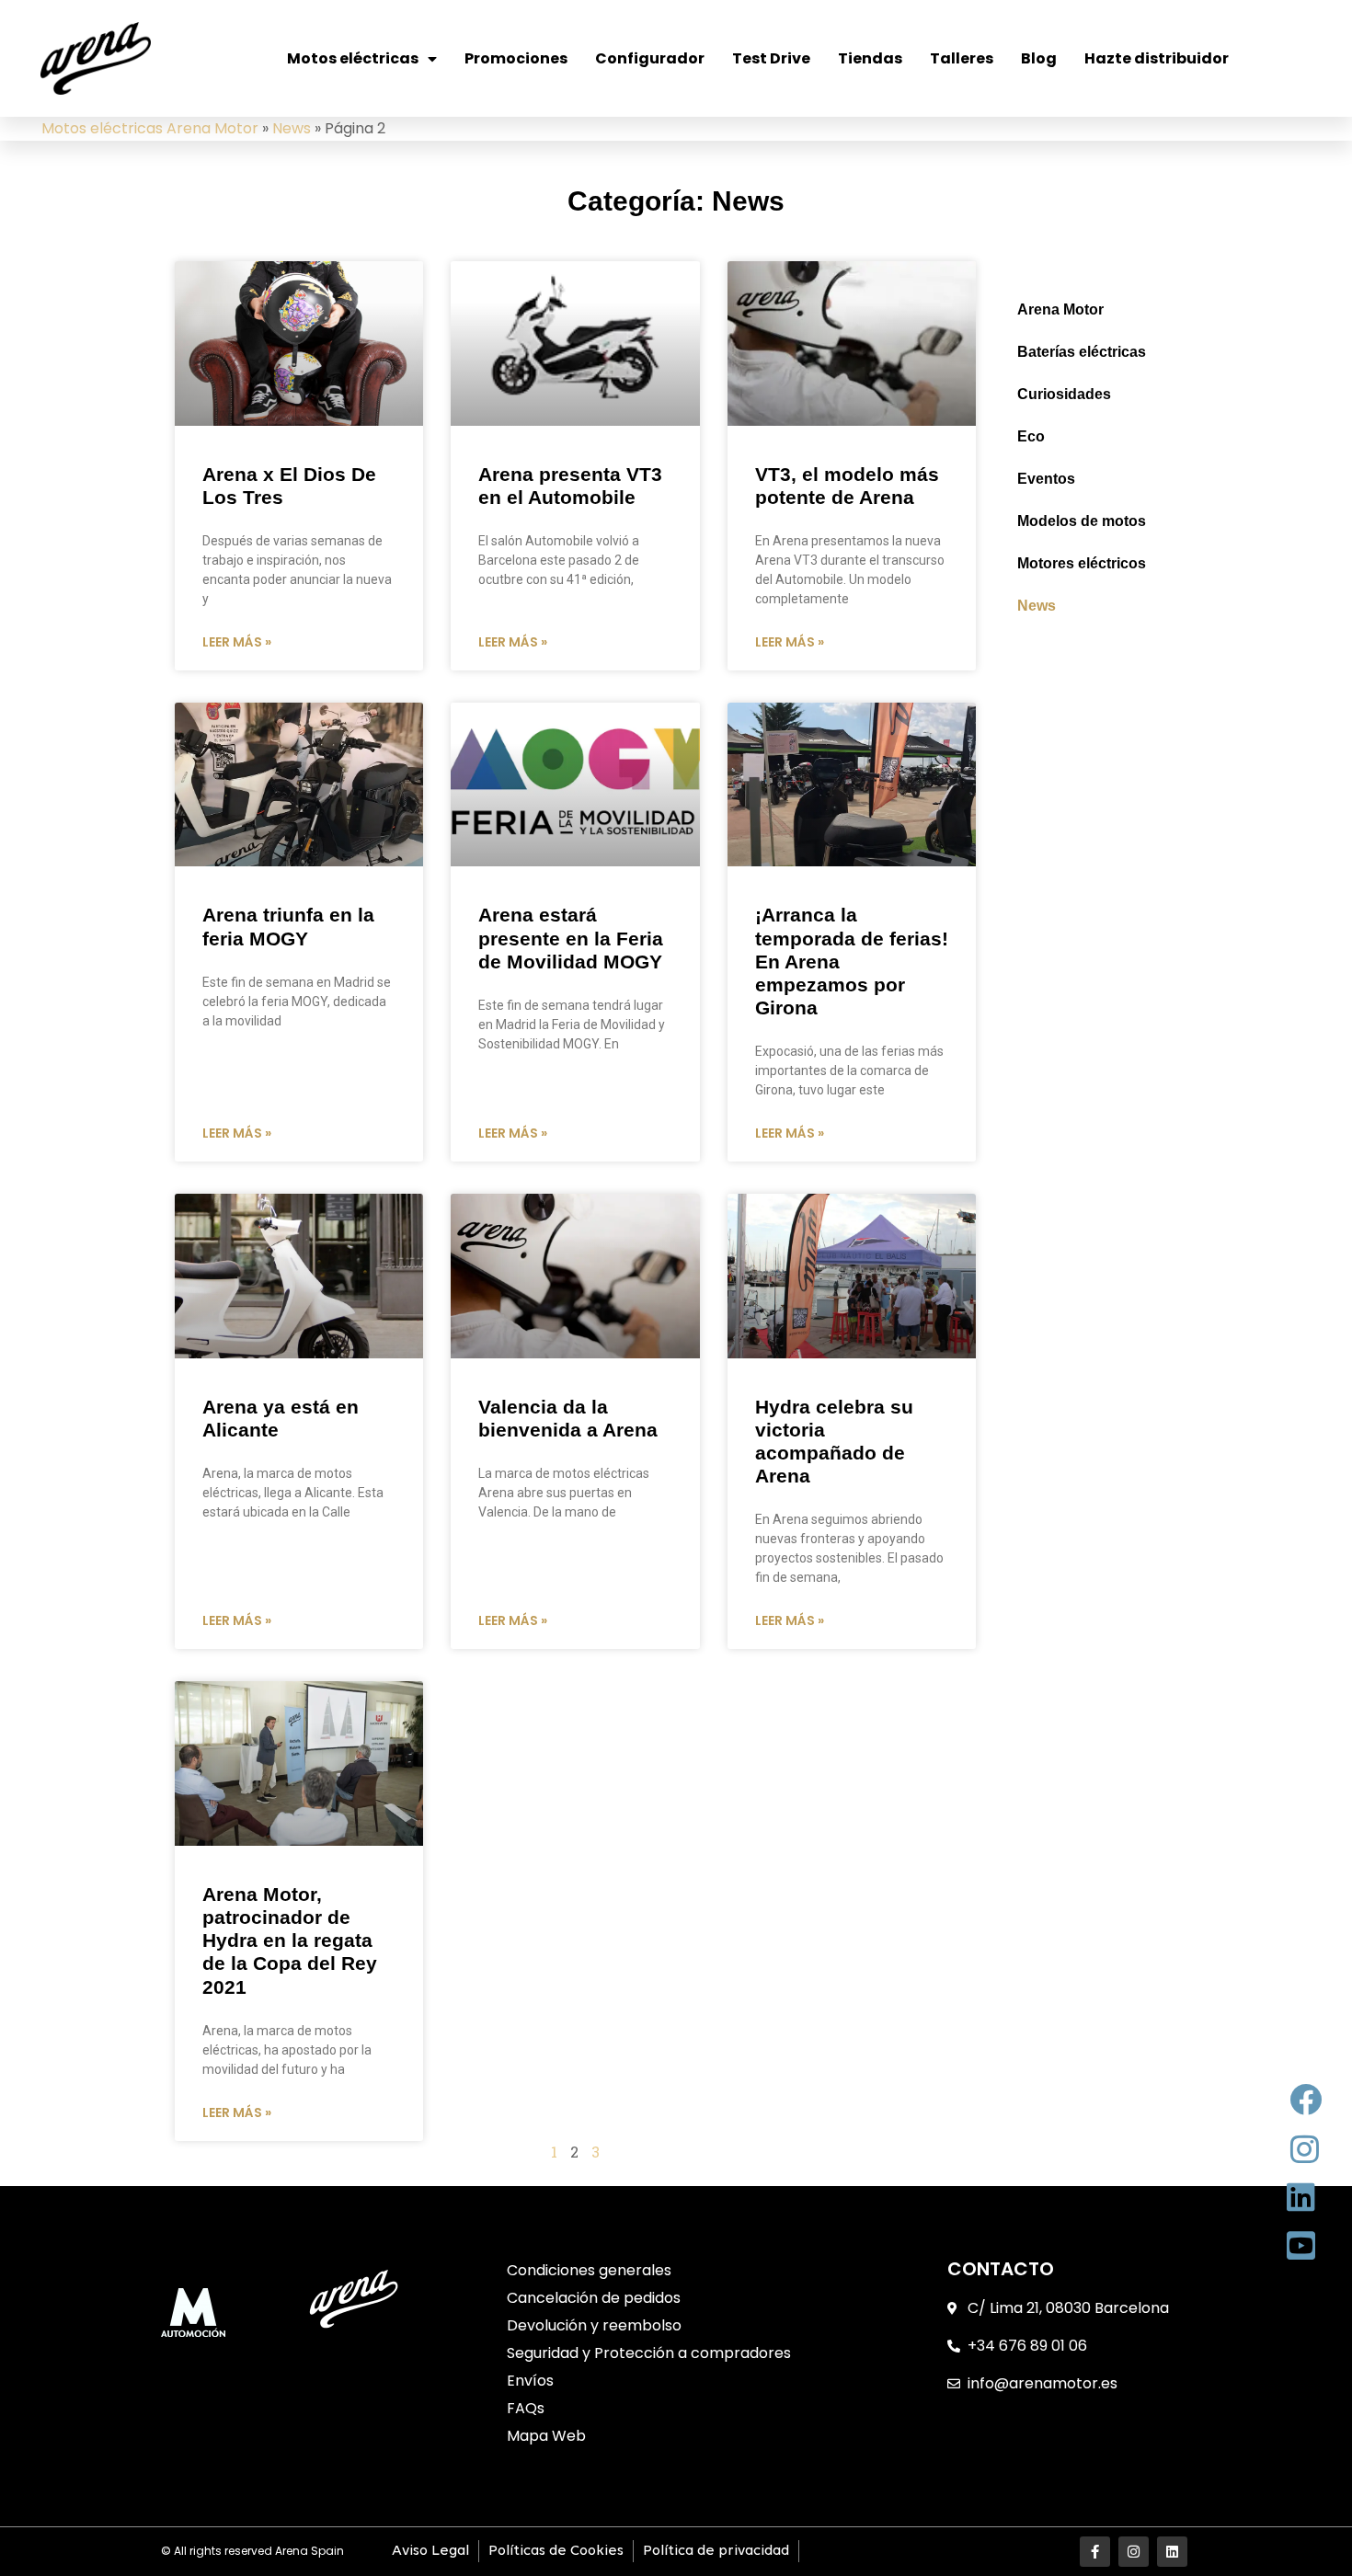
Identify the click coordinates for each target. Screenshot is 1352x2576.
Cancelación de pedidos (594, 2298)
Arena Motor (1060, 309)
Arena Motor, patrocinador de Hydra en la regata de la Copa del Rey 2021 (290, 1941)
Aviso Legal (430, 2551)
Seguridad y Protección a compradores (649, 2353)
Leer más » (237, 642)
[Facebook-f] (1095, 2552)
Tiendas (870, 58)
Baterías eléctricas (1082, 352)
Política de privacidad (716, 2551)
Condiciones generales (589, 2270)
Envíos (530, 2381)
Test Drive (771, 58)
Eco (1031, 436)
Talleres (962, 58)
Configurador (650, 58)
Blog (1039, 58)
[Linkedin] (1172, 2552)
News (292, 128)
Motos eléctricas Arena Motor (150, 128)
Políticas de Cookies (556, 2551)
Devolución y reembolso (594, 2325)
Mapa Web (546, 2436)
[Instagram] (1134, 2552)
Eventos (1046, 479)
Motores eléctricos (1082, 563)
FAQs (526, 2408)
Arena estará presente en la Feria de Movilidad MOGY (571, 938)
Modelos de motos (1082, 521)
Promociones (516, 58)
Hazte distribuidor (1157, 58)
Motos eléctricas (353, 58)
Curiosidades (1064, 394)
